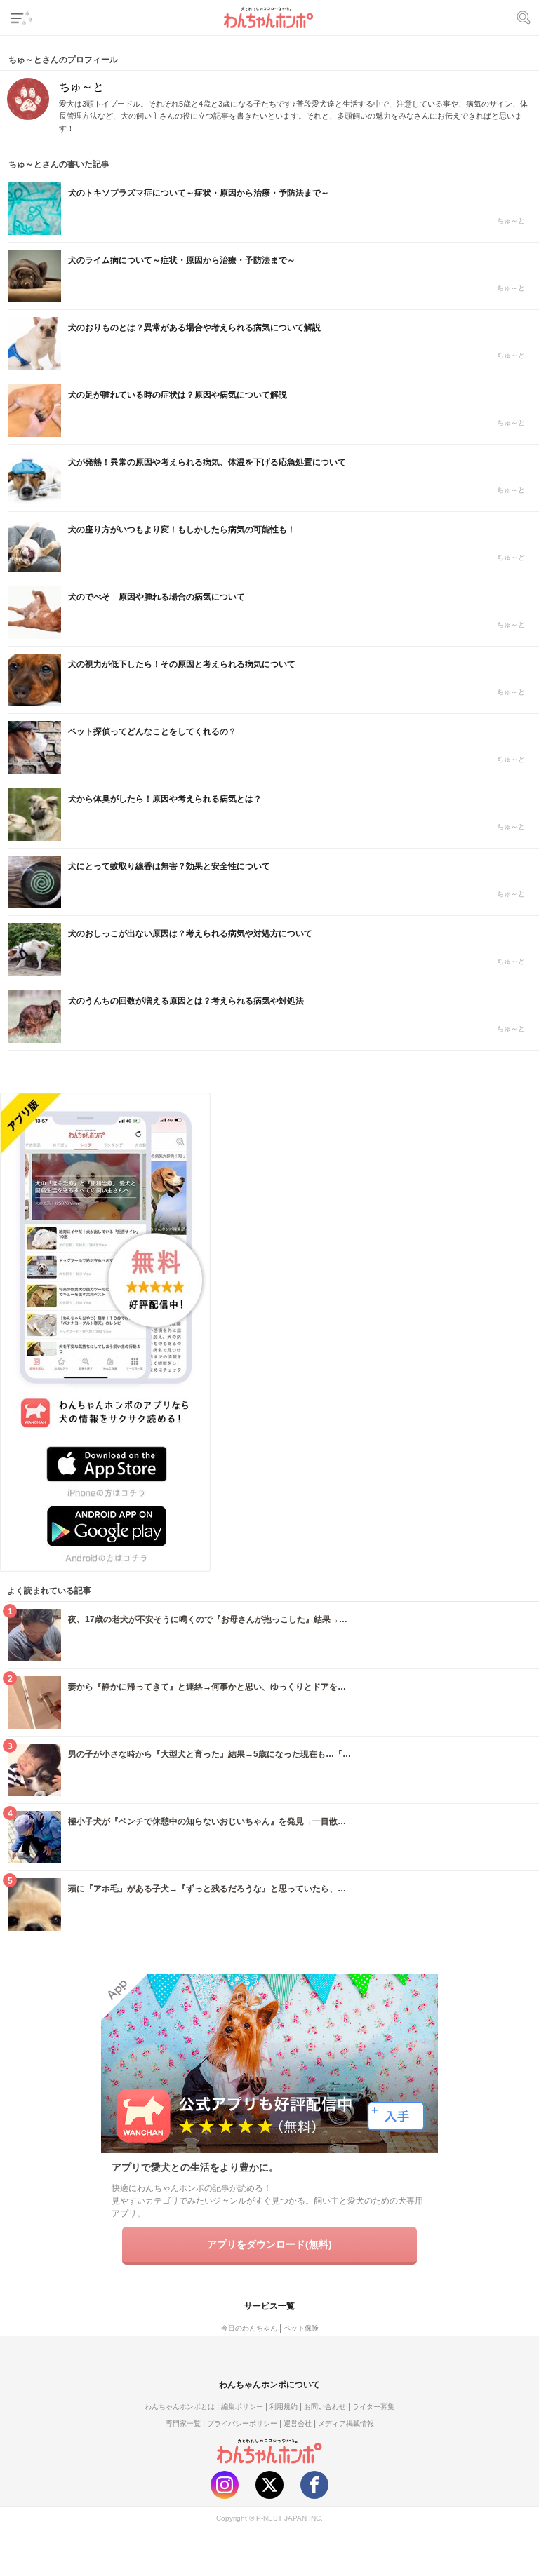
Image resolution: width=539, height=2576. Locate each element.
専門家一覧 (183, 2423)
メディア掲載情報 (346, 2423)
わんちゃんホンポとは (180, 2407)
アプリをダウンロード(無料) (269, 2244)
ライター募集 (373, 2407)
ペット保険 (301, 2328)
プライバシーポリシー (242, 2423)
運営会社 (298, 2423)
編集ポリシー (242, 2407)
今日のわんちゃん (249, 2328)
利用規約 (284, 2407)
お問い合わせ (325, 2407)
